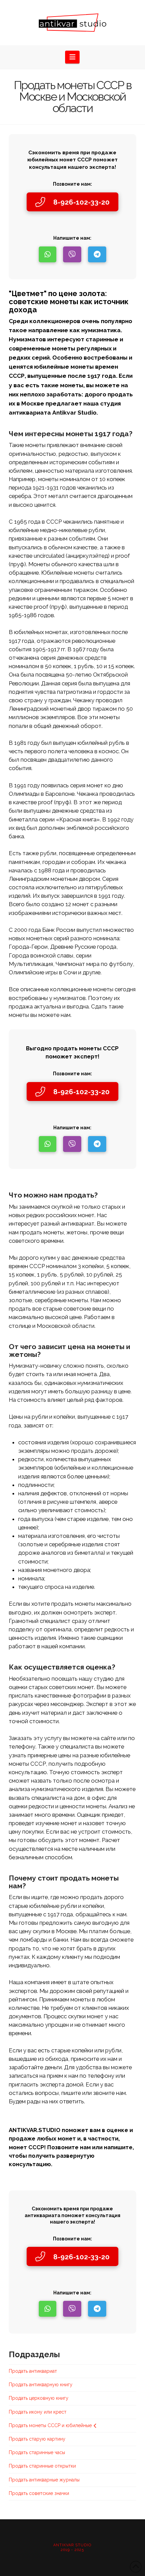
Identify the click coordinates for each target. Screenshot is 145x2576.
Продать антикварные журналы (44, 2480)
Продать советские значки (39, 2493)
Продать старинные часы (37, 2452)
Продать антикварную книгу (41, 2385)
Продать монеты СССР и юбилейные (50, 2425)
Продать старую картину (37, 2439)
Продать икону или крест (38, 2412)
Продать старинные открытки (42, 2466)
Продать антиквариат (33, 2371)
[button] (72, 57)
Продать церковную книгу (39, 2398)
